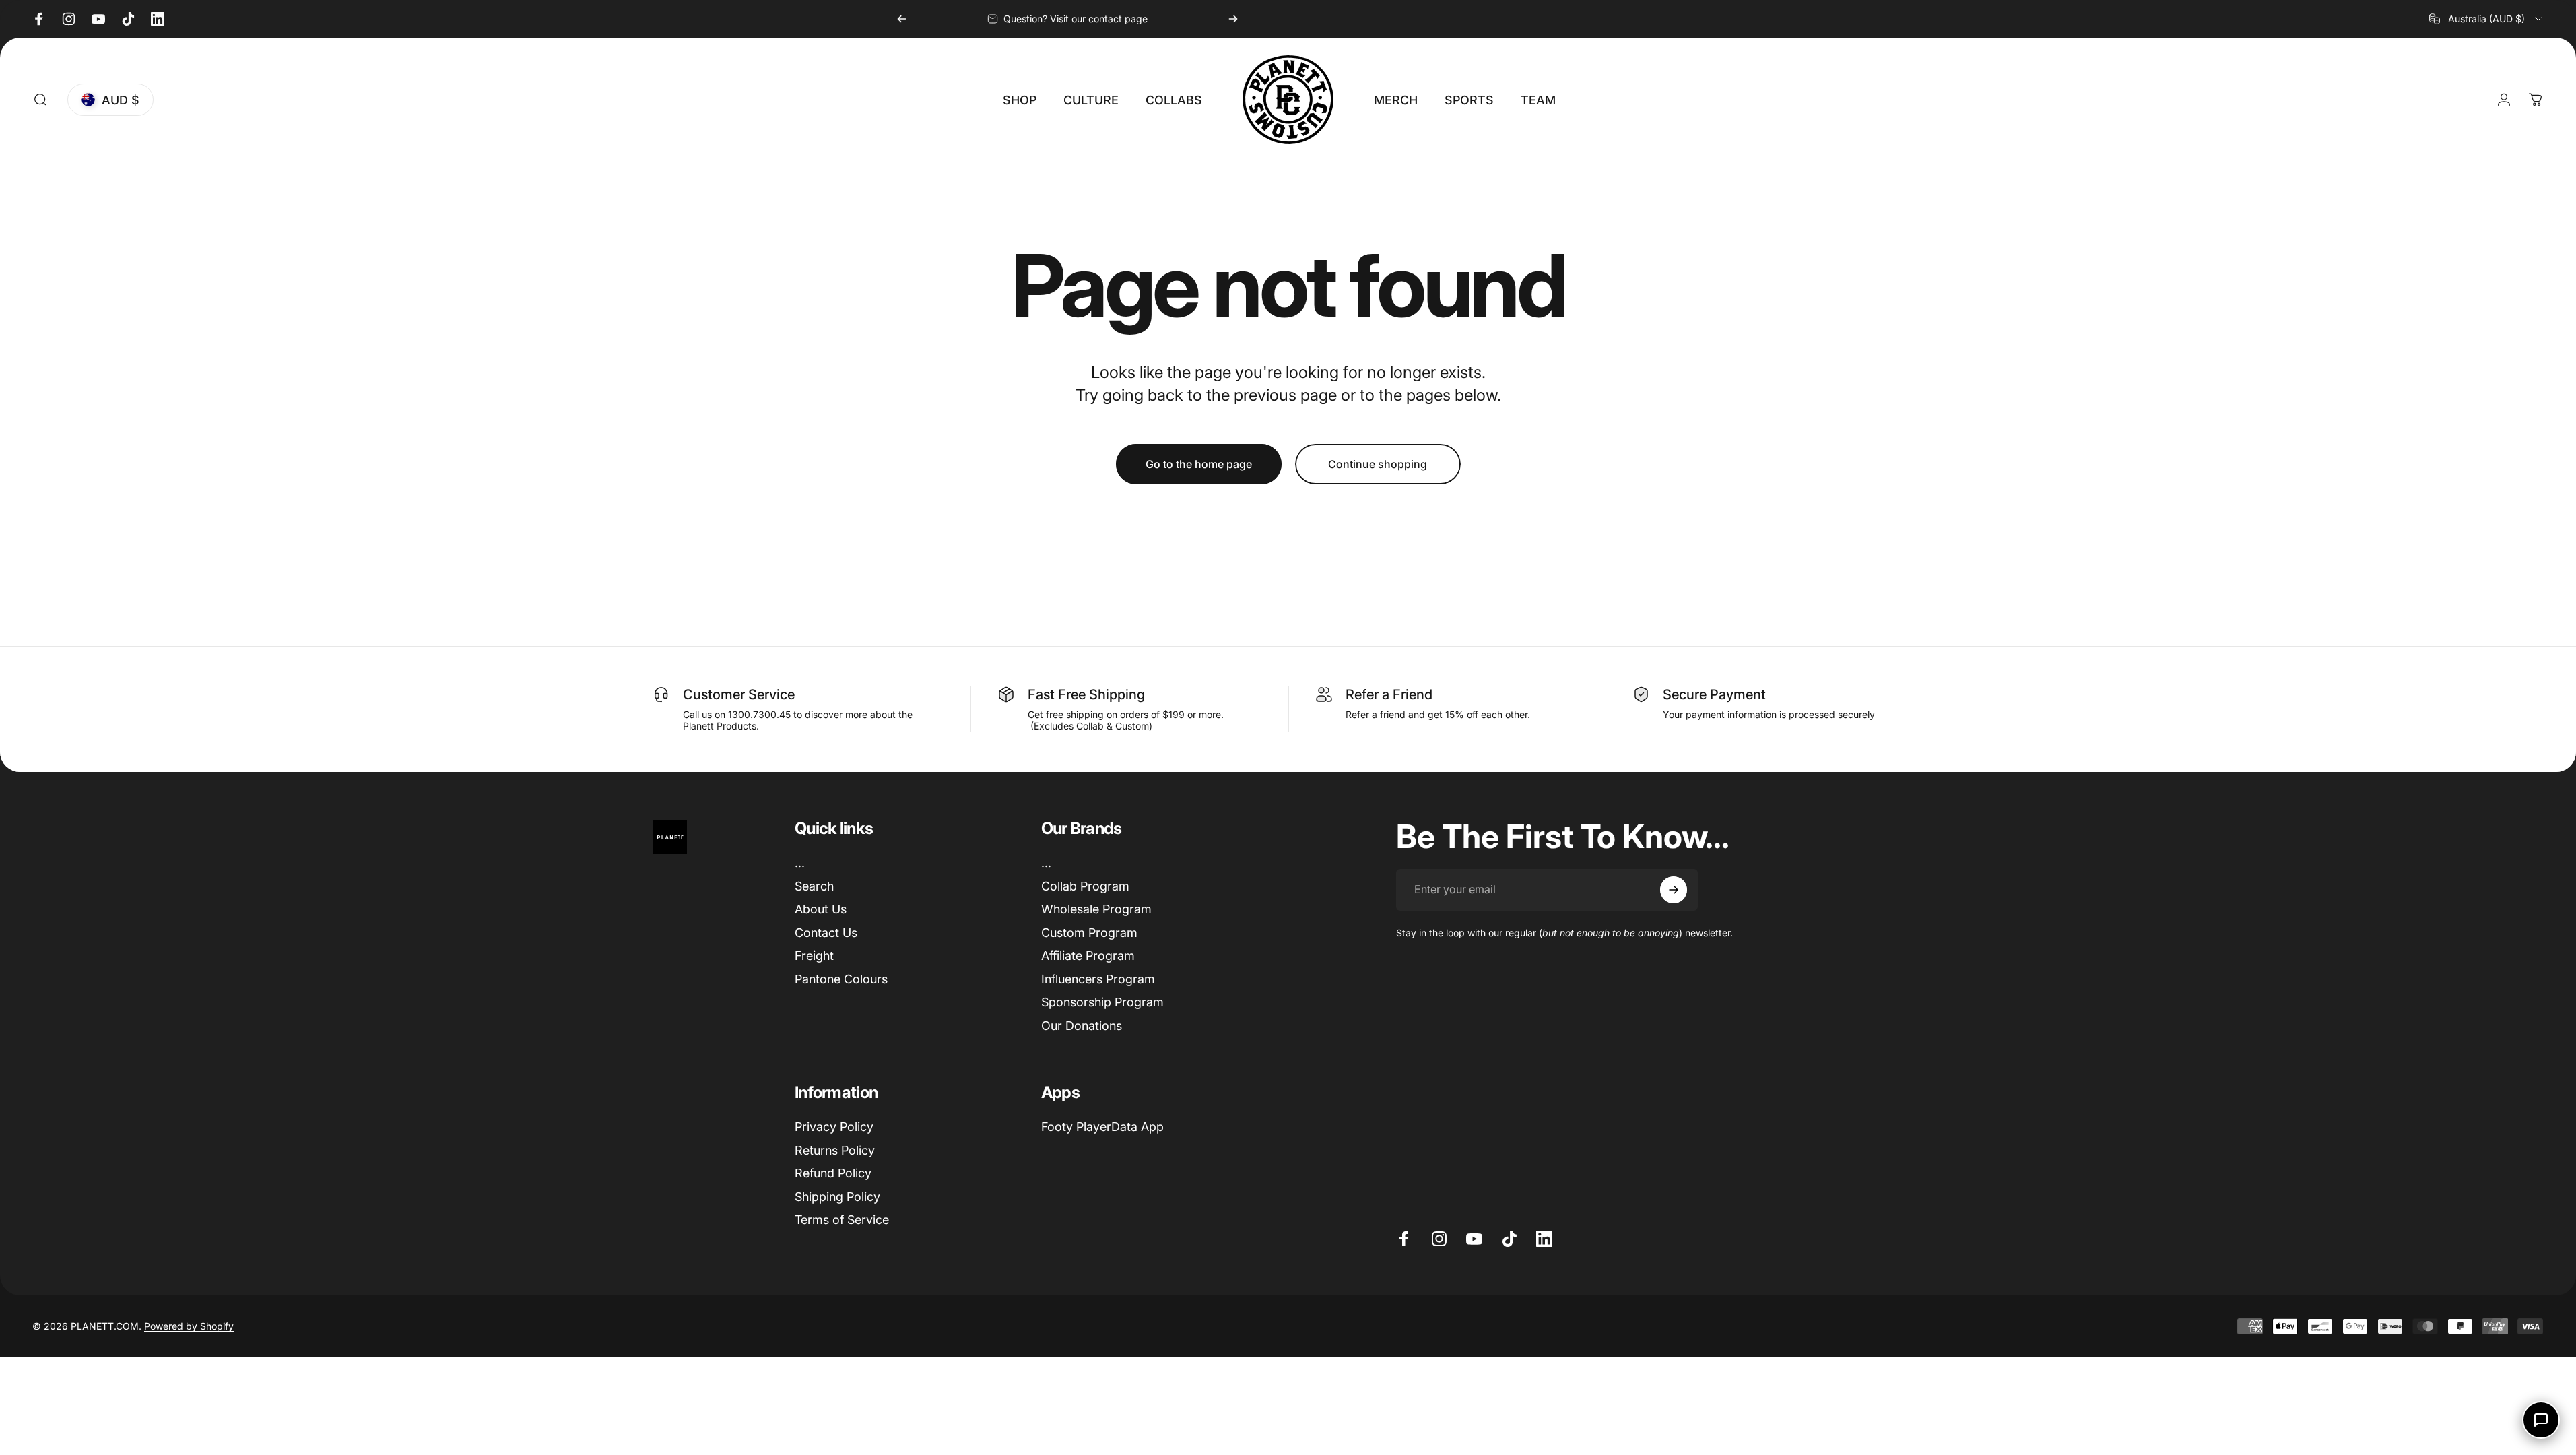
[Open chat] (2541, 1420)
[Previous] (902, 19)
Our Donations (1082, 1026)
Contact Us (826, 933)
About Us (821, 909)
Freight (814, 956)
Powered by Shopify (189, 1326)
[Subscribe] (1674, 890)
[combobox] (2486, 19)
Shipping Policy (837, 1197)
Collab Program (1085, 886)
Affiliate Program (1088, 956)
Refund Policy (833, 1173)
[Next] (1233, 19)
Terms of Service (842, 1220)
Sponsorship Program (1102, 1002)
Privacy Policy (834, 1127)
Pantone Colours (841, 979)
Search (814, 886)
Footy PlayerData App (1102, 1127)
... (800, 863)
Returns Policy (835, 1150)
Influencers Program (1098, 979)
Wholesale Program (1096, 909)
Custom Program (1089, 933)
